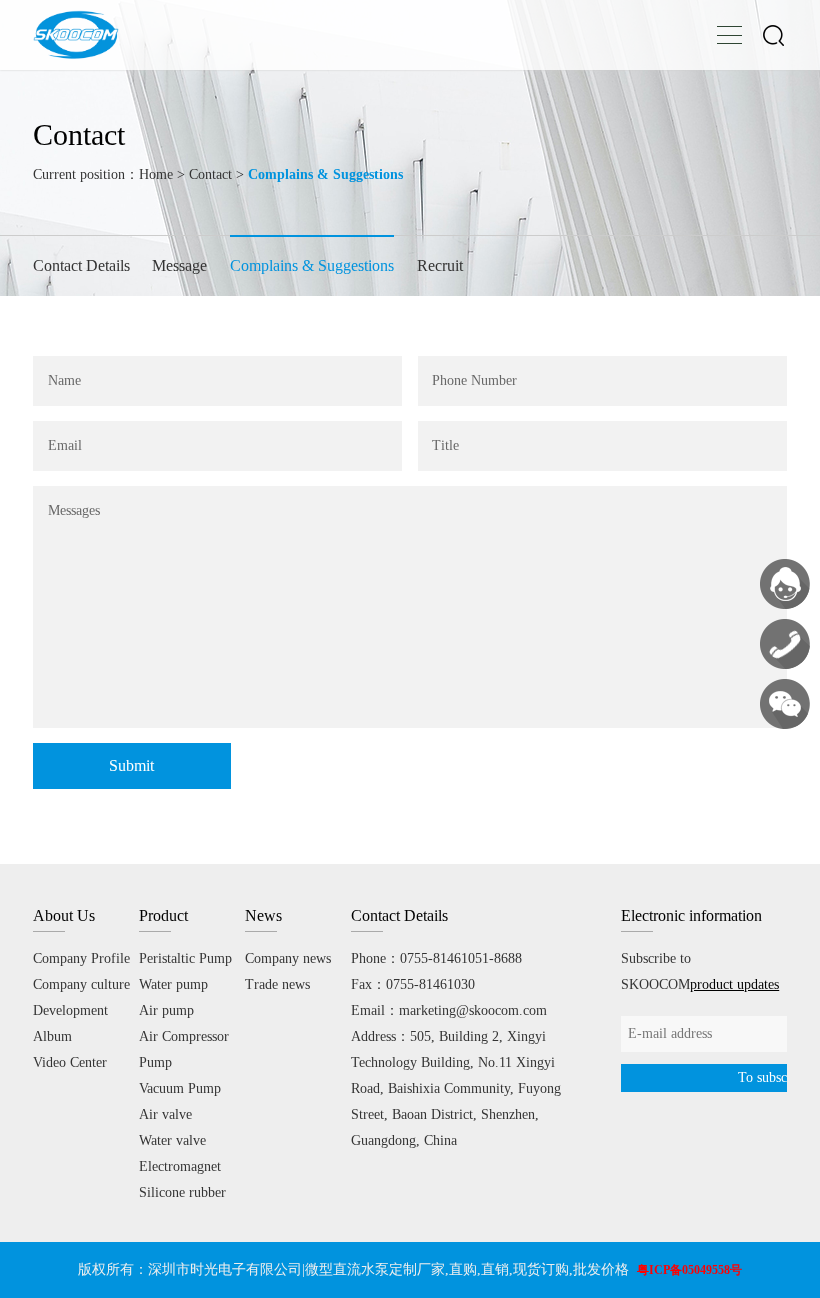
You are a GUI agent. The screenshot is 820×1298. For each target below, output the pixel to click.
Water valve (172, 1140)
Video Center (70, 1062)
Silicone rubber (182, 1192)
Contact (210, 174)
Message (179, 265)
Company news (288, 958)
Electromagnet (180, 1166)
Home (156, 174)
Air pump (166, 1010)
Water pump (173, 984)
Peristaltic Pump (185, 958)
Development (70, 1010)
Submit (131, 765)
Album (52, 1036)
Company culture (81, 984)
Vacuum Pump (180, 1088)
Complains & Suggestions (312, 265)
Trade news (277, 984)
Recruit (440, 265)
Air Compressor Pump (184, 1049)
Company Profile (81, 958)
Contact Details (81, 265)
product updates (734, 984)
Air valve (165, 1114)
